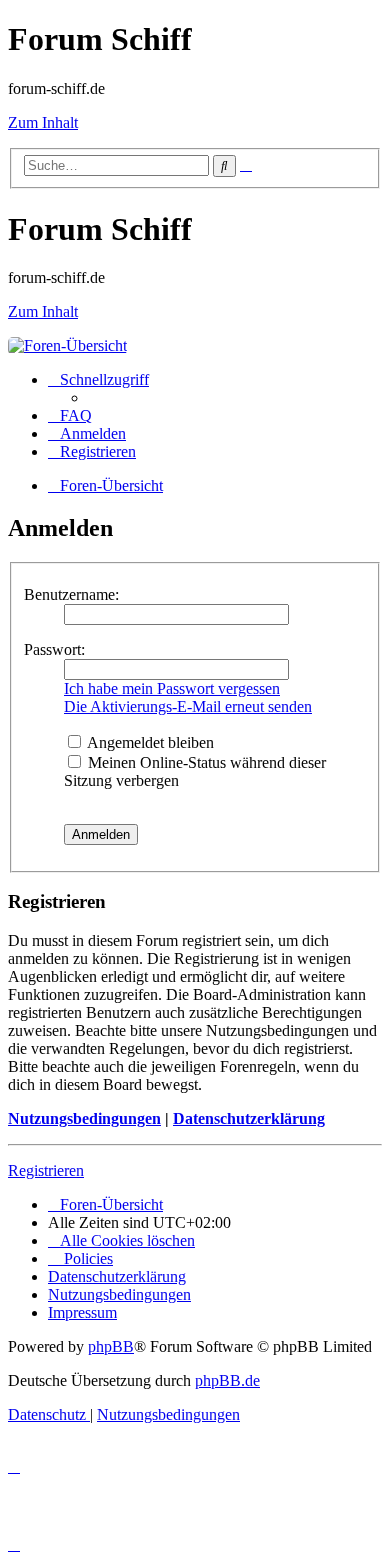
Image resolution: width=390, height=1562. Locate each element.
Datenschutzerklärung (249, 1118)
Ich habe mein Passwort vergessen (172, 688)
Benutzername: (71, 594)
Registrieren (46, 1170)
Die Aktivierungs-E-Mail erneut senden (188, 706)
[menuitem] (70, 415)
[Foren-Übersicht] (67, 345)
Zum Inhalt (43, 122)
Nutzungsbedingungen (84, 1118)
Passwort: (54, 649)
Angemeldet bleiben (149, 742)
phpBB (111, 1346)
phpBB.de (227, 1380)
